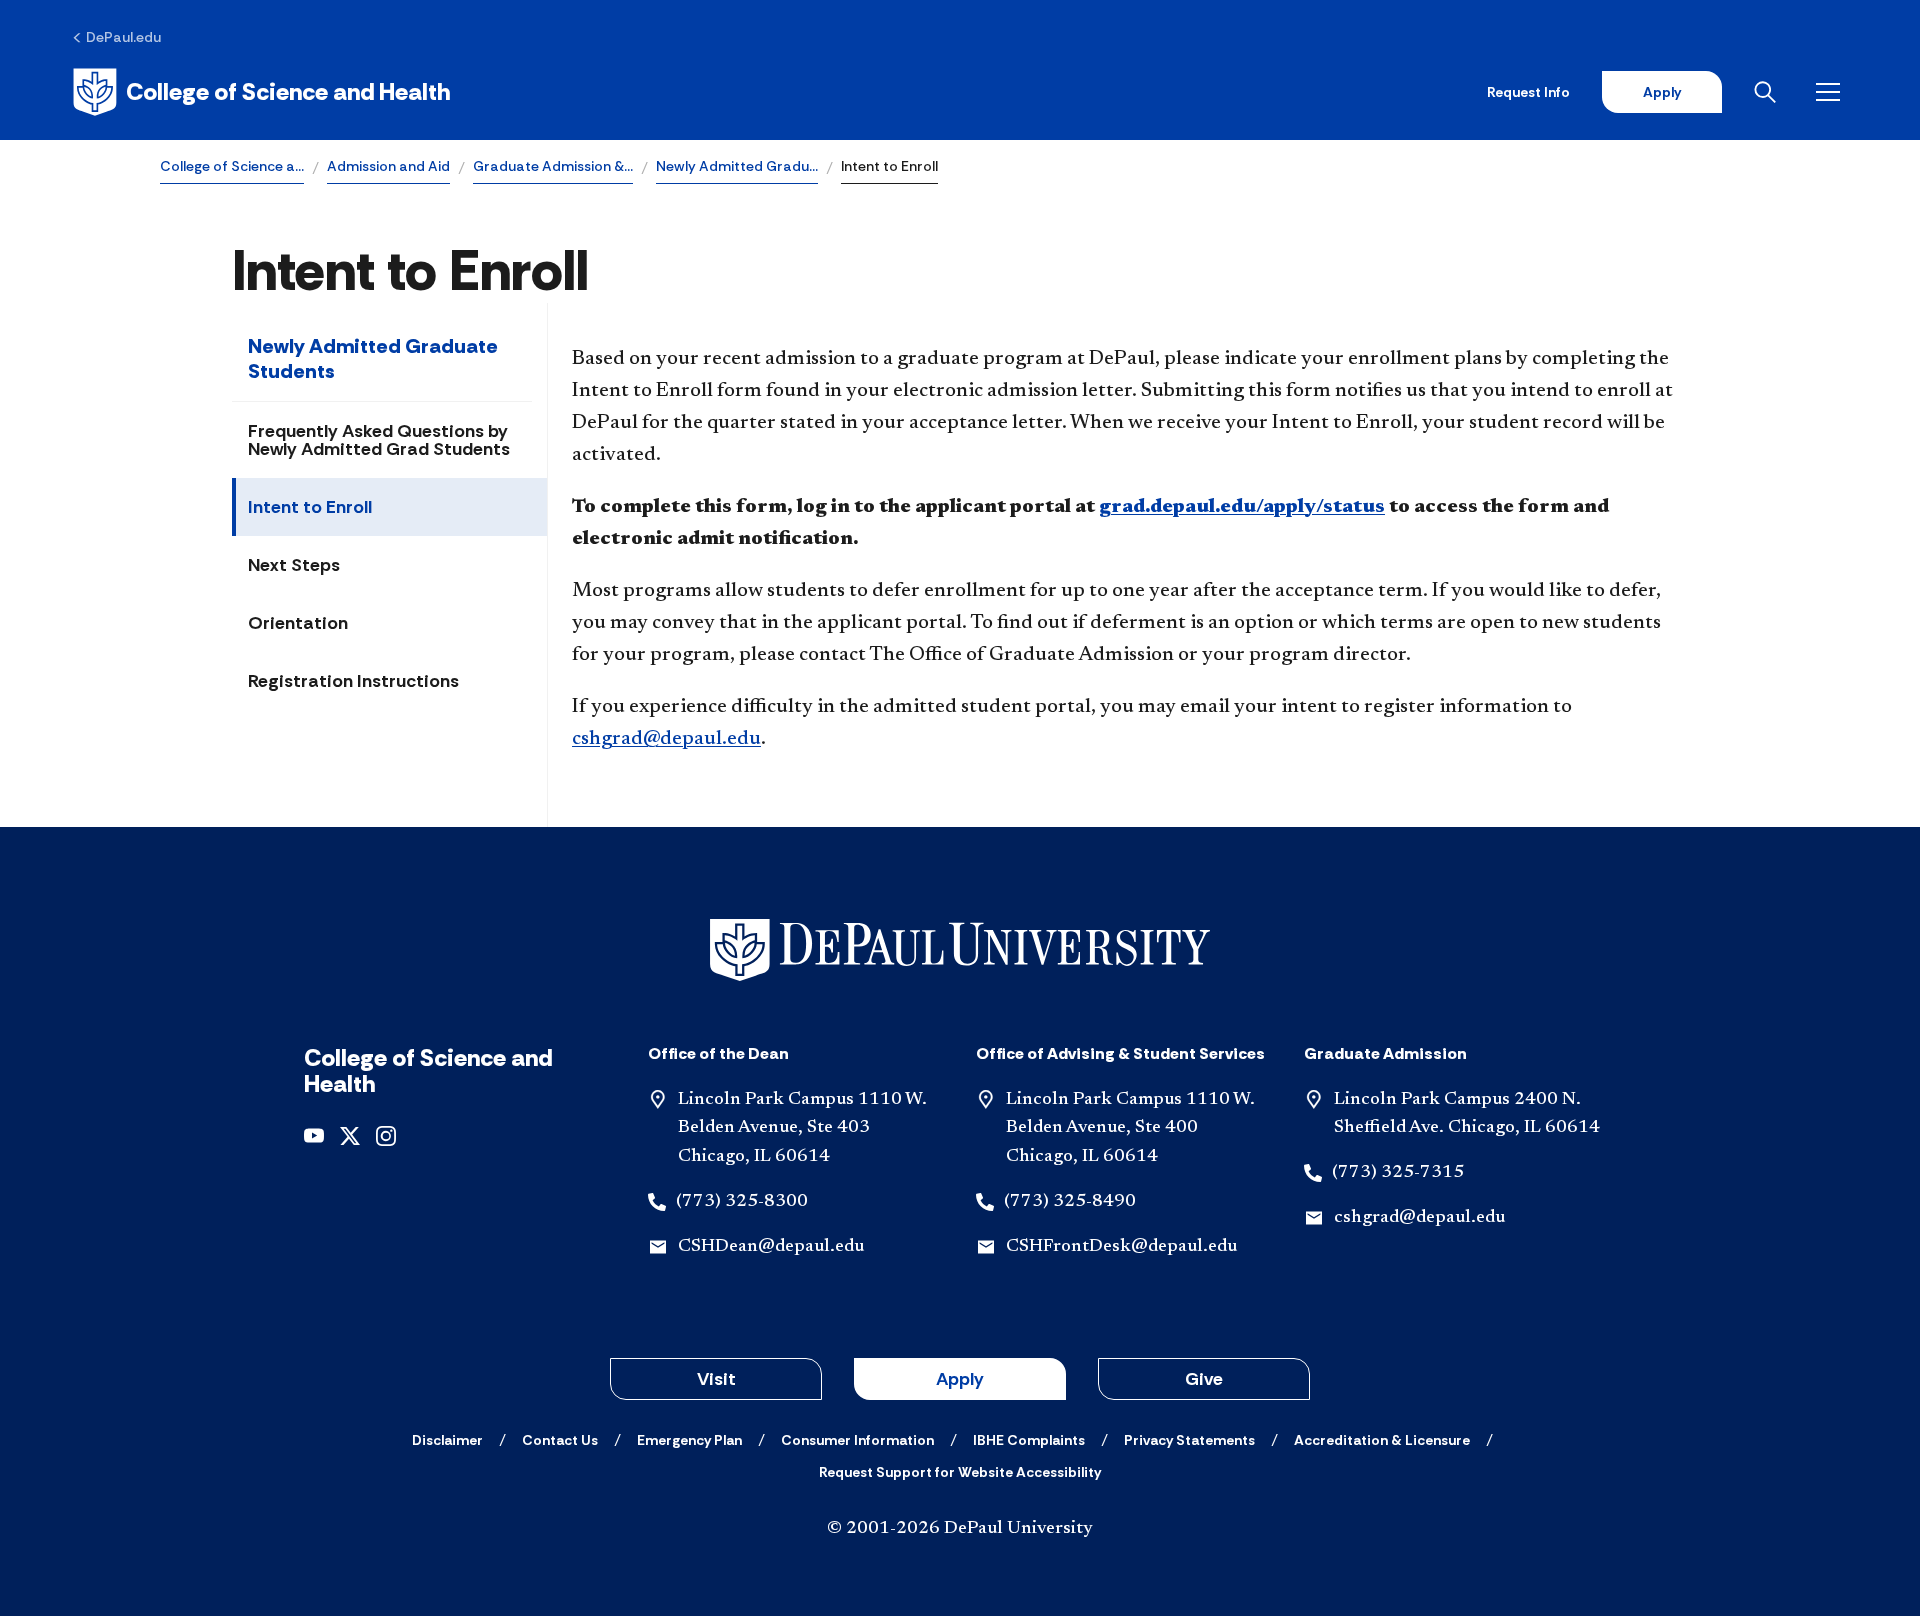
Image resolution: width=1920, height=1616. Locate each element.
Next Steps (294, 565)
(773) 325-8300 (742, 1202)
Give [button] (1204, 1379)
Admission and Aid (388, 166)
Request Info (1528, 92)
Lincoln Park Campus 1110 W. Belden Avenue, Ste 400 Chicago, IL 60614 (1130, 1129)
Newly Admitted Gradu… (737, 166)
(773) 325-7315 (1398, 1173)
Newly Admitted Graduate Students (373, 358)
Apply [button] (960, 1379)
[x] (350, 1134)
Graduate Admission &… (553, 166)
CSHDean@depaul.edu (771, 1247)
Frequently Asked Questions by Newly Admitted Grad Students (379, 440)
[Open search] (1769, 92)
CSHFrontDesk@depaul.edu (1121, 1247)
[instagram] (386, 1134)
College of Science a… (232, 166)
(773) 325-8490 (1070, 1202)
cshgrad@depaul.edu (666, 739)
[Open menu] (1832, 92)
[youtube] (314, 1134)
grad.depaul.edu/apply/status (1242, 507)
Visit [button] (716, 1379)
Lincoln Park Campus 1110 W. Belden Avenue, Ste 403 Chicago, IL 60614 (802, 1129)
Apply (1662, 92)
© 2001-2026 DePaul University (960, 1529)
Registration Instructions (353, 681)
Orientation (298, 623)
